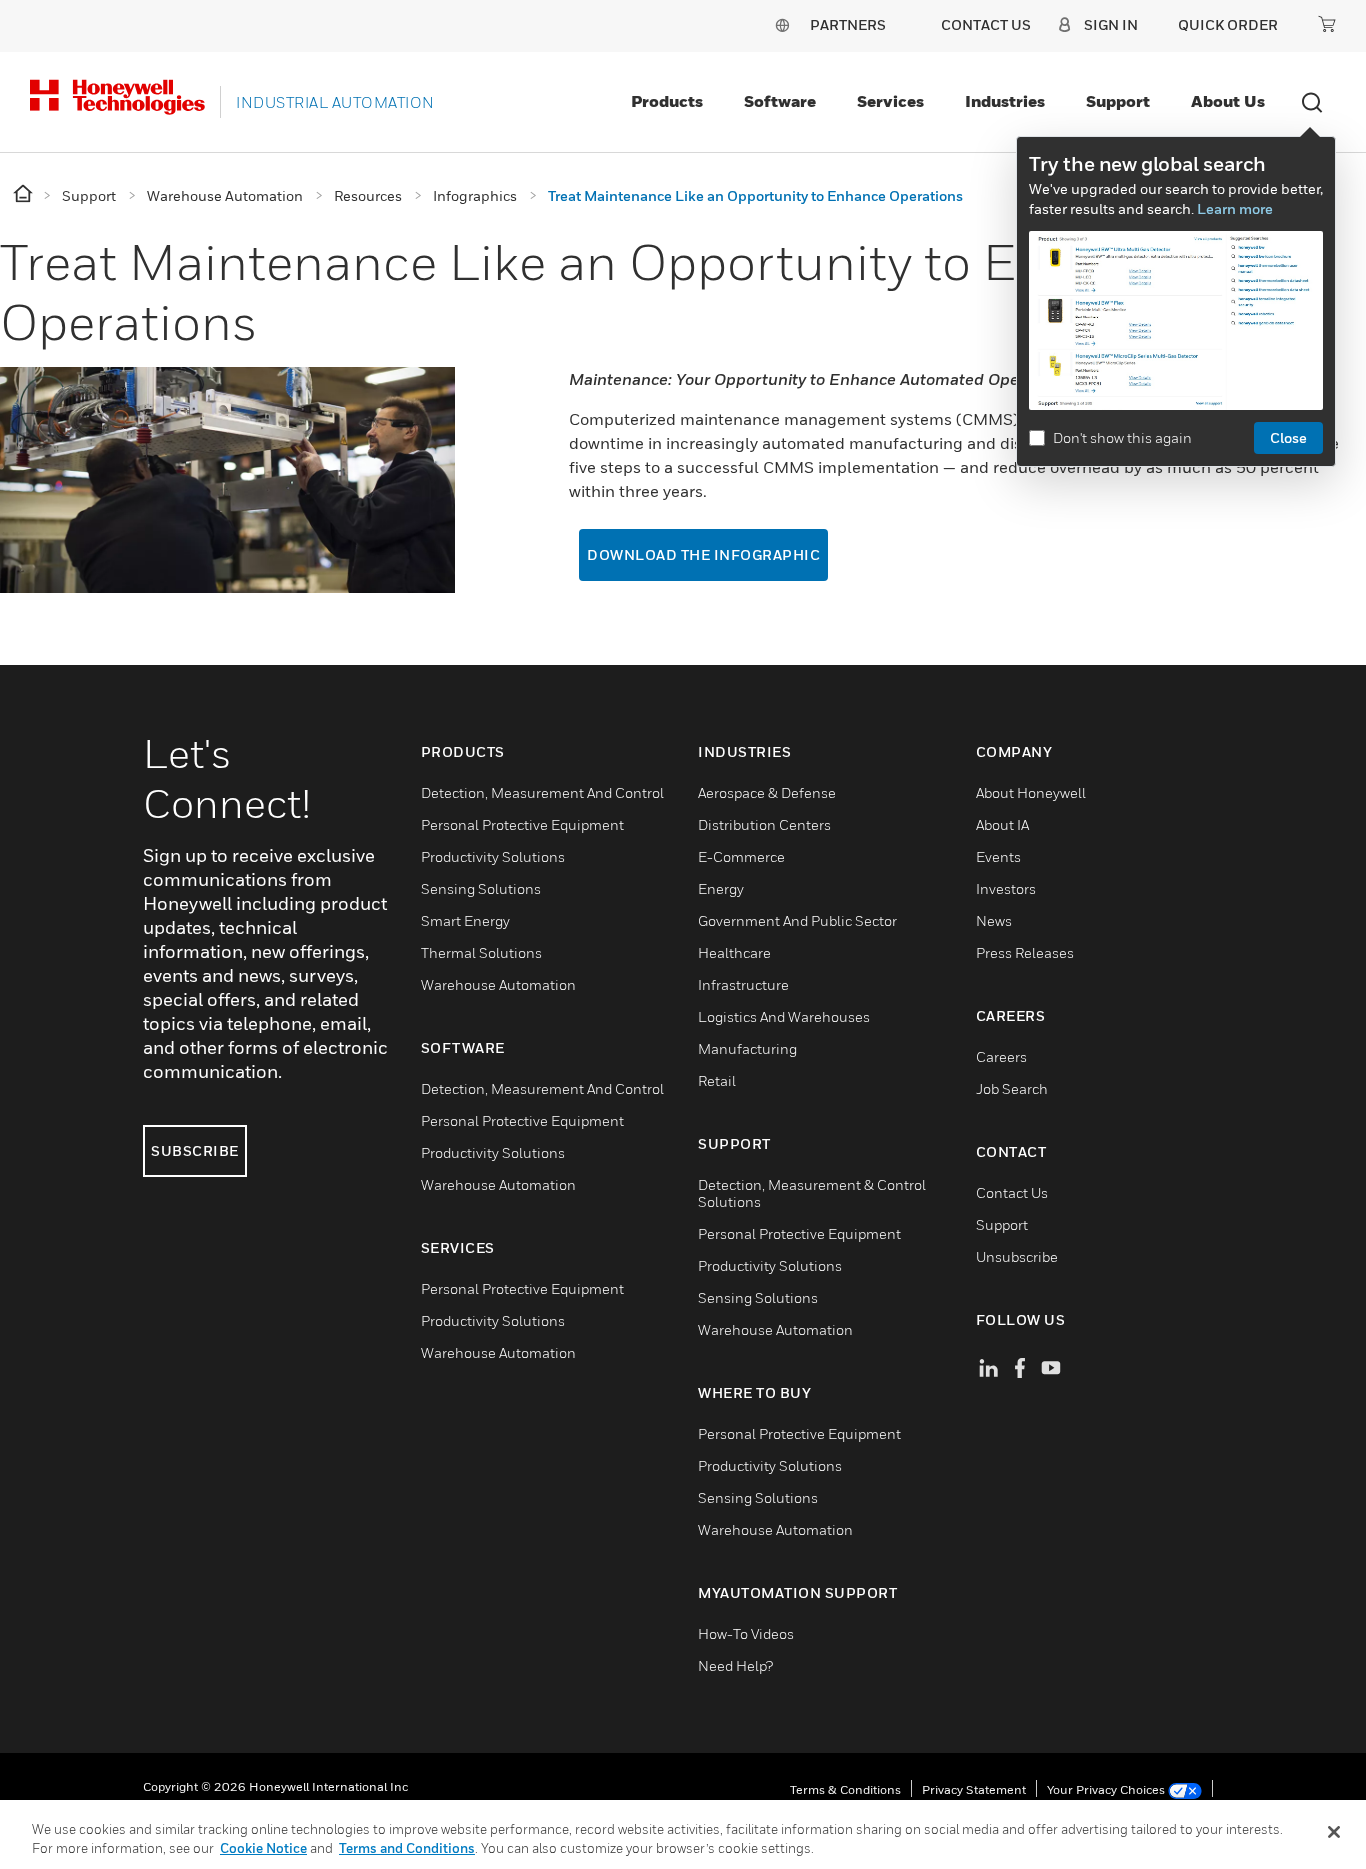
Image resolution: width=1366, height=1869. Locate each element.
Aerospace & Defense (767, 792)
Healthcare (734, 952)
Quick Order (1228, 24)
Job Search (1012, 1088)
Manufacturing (747, 1048)
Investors (1006, 888)
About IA (1002, 824)
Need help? (735, 1665)
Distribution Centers (764, 824)
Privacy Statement (974, 1789)
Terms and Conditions (407, 1848)
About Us (1228, 101)
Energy (721, 888)
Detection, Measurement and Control (542, 792)
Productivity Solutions (493, 856)
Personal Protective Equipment (522, 824)
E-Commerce (741, 856)
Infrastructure (743, 984)
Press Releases (1025, 952)
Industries (1005, 101)
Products (667, 101)
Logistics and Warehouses (784, 1016)
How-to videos (746, 1633)
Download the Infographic (703, 554)
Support (1118, 101)
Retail (717, 1080)
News (994, 920)
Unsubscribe (1017, 1256)
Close (1288, 437)
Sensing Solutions (481, 888)
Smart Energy (465, 920)
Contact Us (1012, 1192)
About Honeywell (1031, 792)
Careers (1001, 1056)
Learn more (1235, 208)
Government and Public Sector (797, 920)
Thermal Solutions (481, 952)
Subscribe (195, 1150)
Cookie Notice (263, 1848)
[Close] (1334, 1832)
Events (998, 856)
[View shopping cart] (1327, 24)
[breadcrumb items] (24, 194)
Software (780, 101)
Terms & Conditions (845, 1789)
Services (890, 101)
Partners (848, 24)
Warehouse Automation (498, 984)
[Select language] (782, 24)
